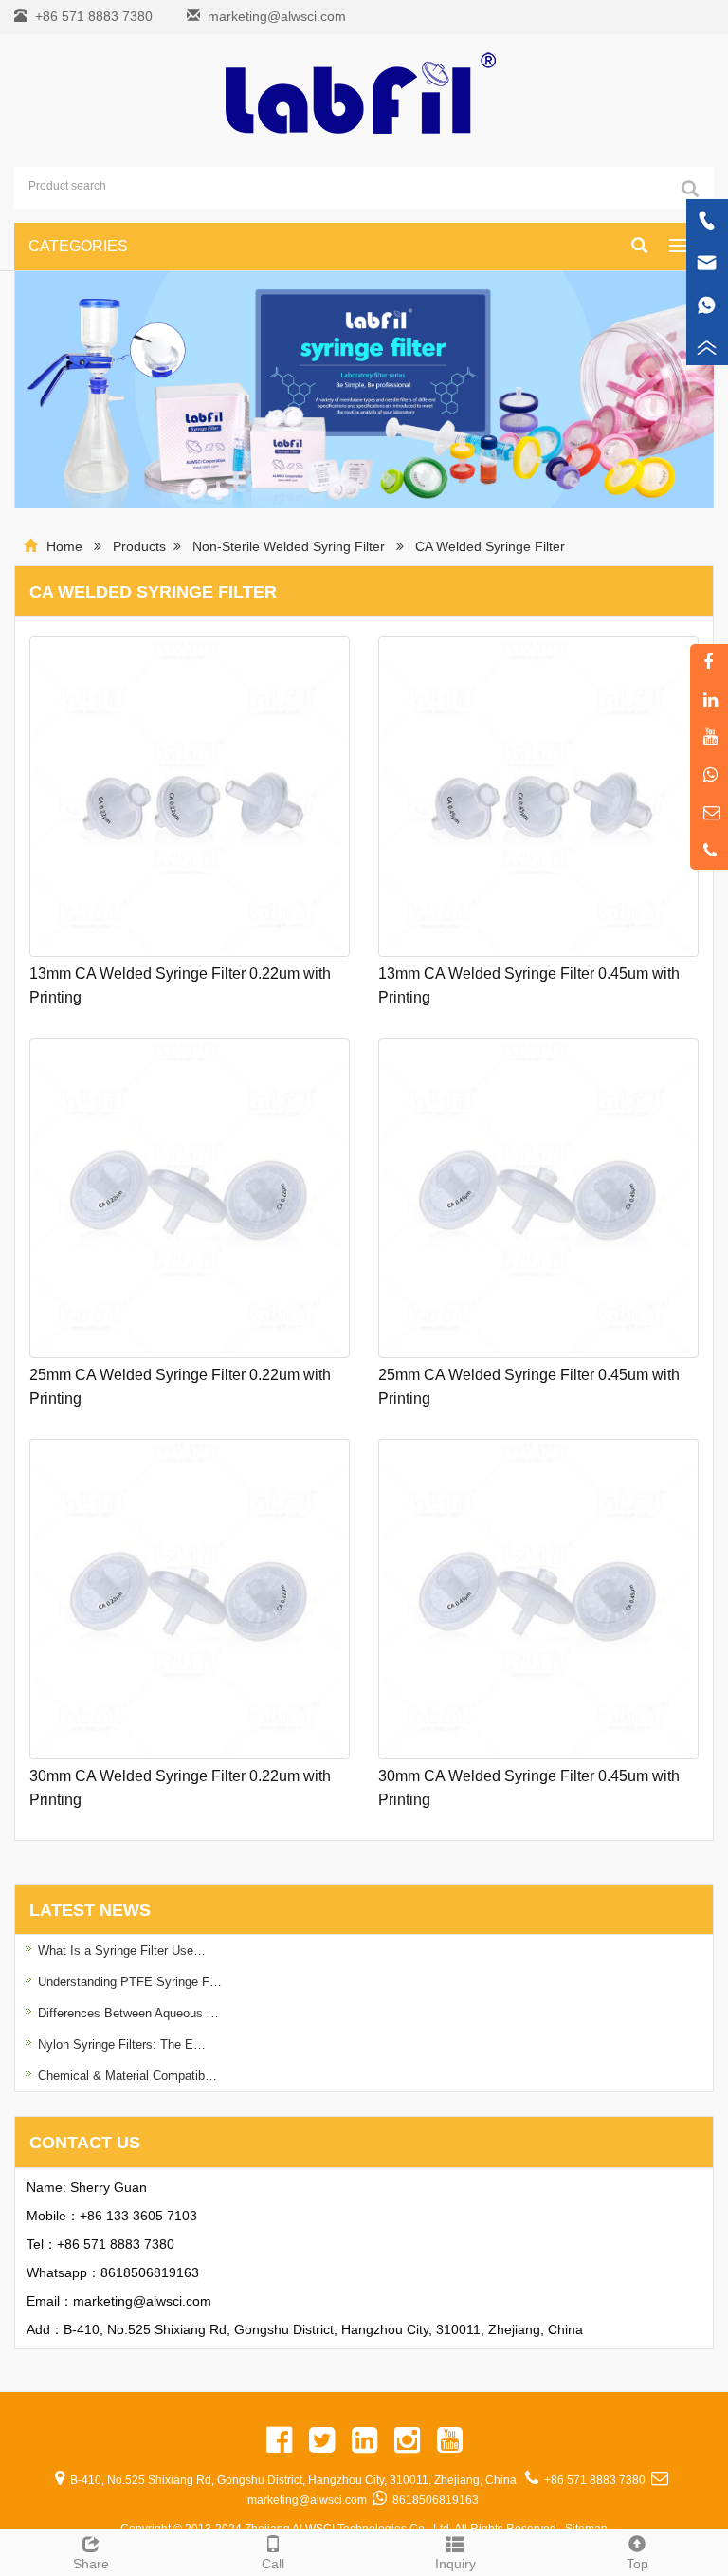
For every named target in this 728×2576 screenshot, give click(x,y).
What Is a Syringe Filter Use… (122, 1950)
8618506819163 (150, 2272)
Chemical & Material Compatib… (127, 2076)
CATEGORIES (78, 246)
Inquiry (455, 2564)
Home (64, 546)
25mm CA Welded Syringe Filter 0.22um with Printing (180, 1387)
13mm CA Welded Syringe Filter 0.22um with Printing (180, 985)
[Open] (707, 285)
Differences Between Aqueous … (128, 2013)
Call (273, 2564)
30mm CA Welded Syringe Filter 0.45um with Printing (529, 1788)
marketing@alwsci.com (277, 16)
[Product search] (690, 189)
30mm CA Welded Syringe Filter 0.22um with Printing (180, 1788)
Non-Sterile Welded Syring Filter (291, 546)
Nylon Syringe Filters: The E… (122, 2044)
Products (139, 546)
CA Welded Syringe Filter (490, 546)
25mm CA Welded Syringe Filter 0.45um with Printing (529, 1387)
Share (91, 2564)
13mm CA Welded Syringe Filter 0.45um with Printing (529, 985)
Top (637, 2564)
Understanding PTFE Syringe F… (130, 1982)
